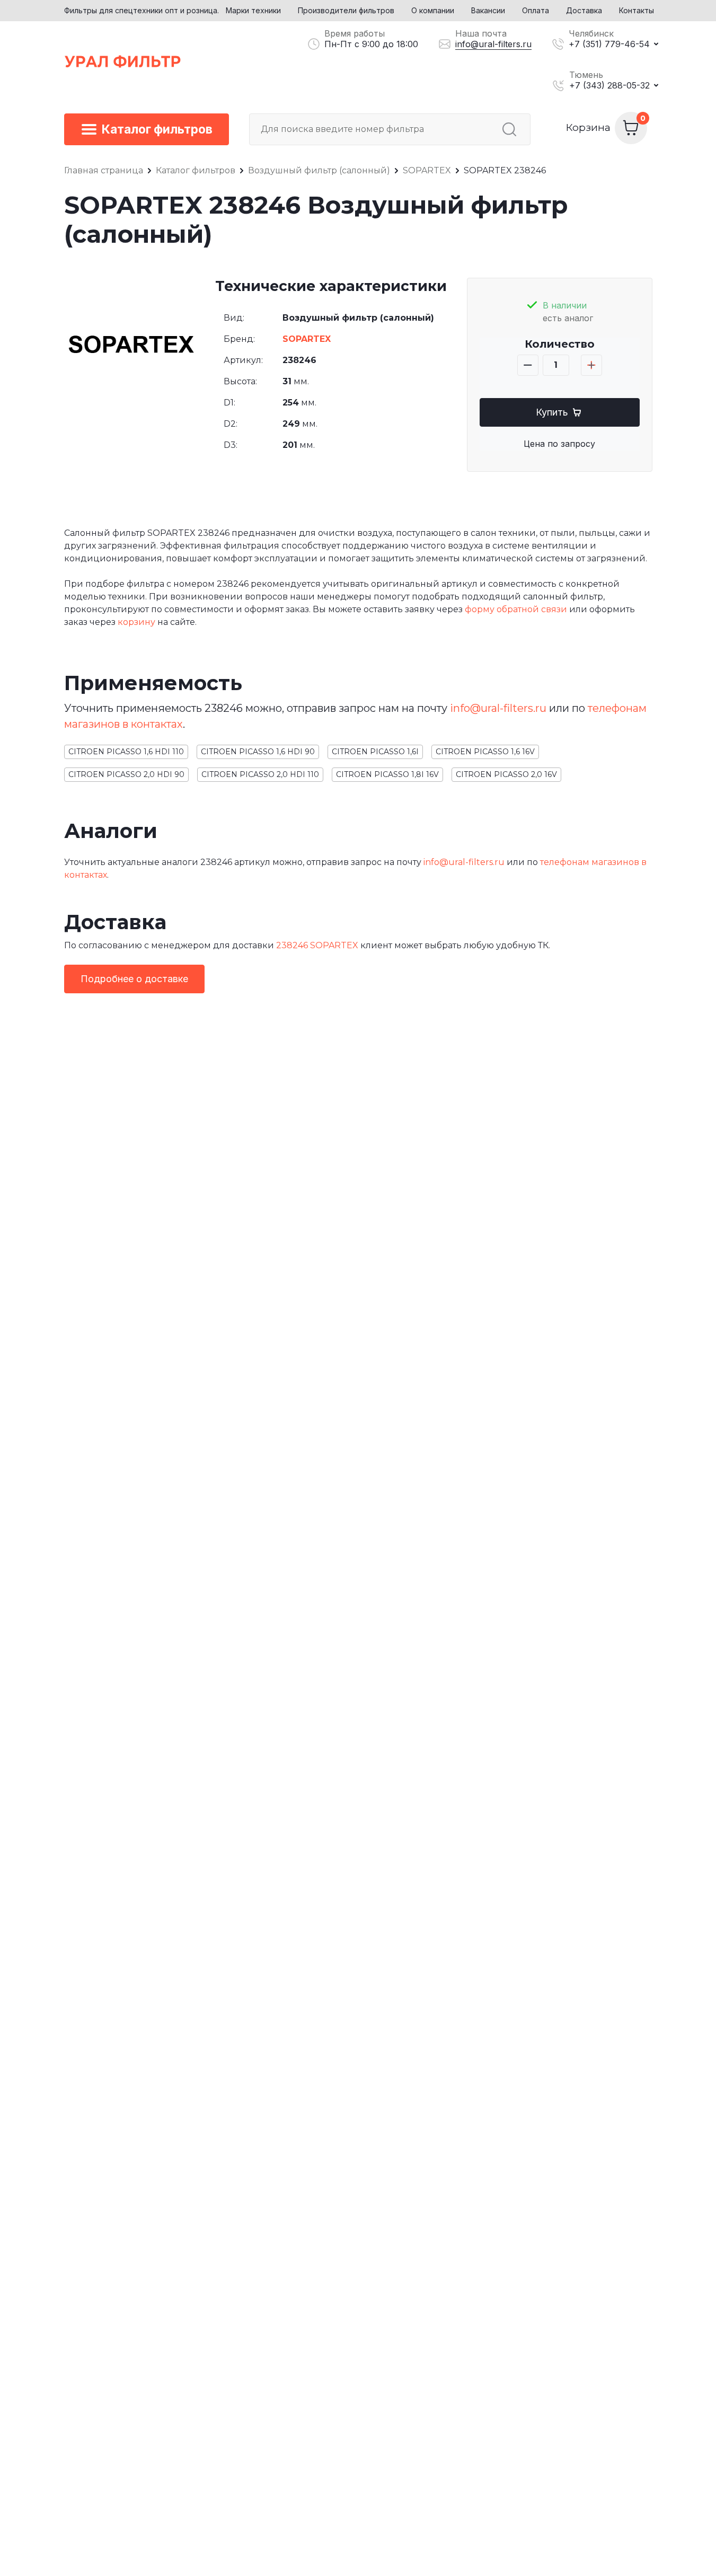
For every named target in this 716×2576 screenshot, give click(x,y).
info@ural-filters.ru (493, 44)
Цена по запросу (559, 444)
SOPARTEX (307, 339)
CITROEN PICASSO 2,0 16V (506, 774)
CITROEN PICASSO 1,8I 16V (387, 774)
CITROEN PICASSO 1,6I (375, 752)
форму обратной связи (516, 609)
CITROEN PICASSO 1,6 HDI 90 (258, 752)
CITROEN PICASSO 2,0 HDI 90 (126, 774)
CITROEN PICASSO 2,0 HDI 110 (260, 774)
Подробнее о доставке (134, 979)
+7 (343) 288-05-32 (609, 85)
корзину (136, 622)
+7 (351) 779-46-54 (609, 44)
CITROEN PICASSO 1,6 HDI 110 (126, 752)
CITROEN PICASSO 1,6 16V (485, 752)
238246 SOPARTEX (317, 945)
